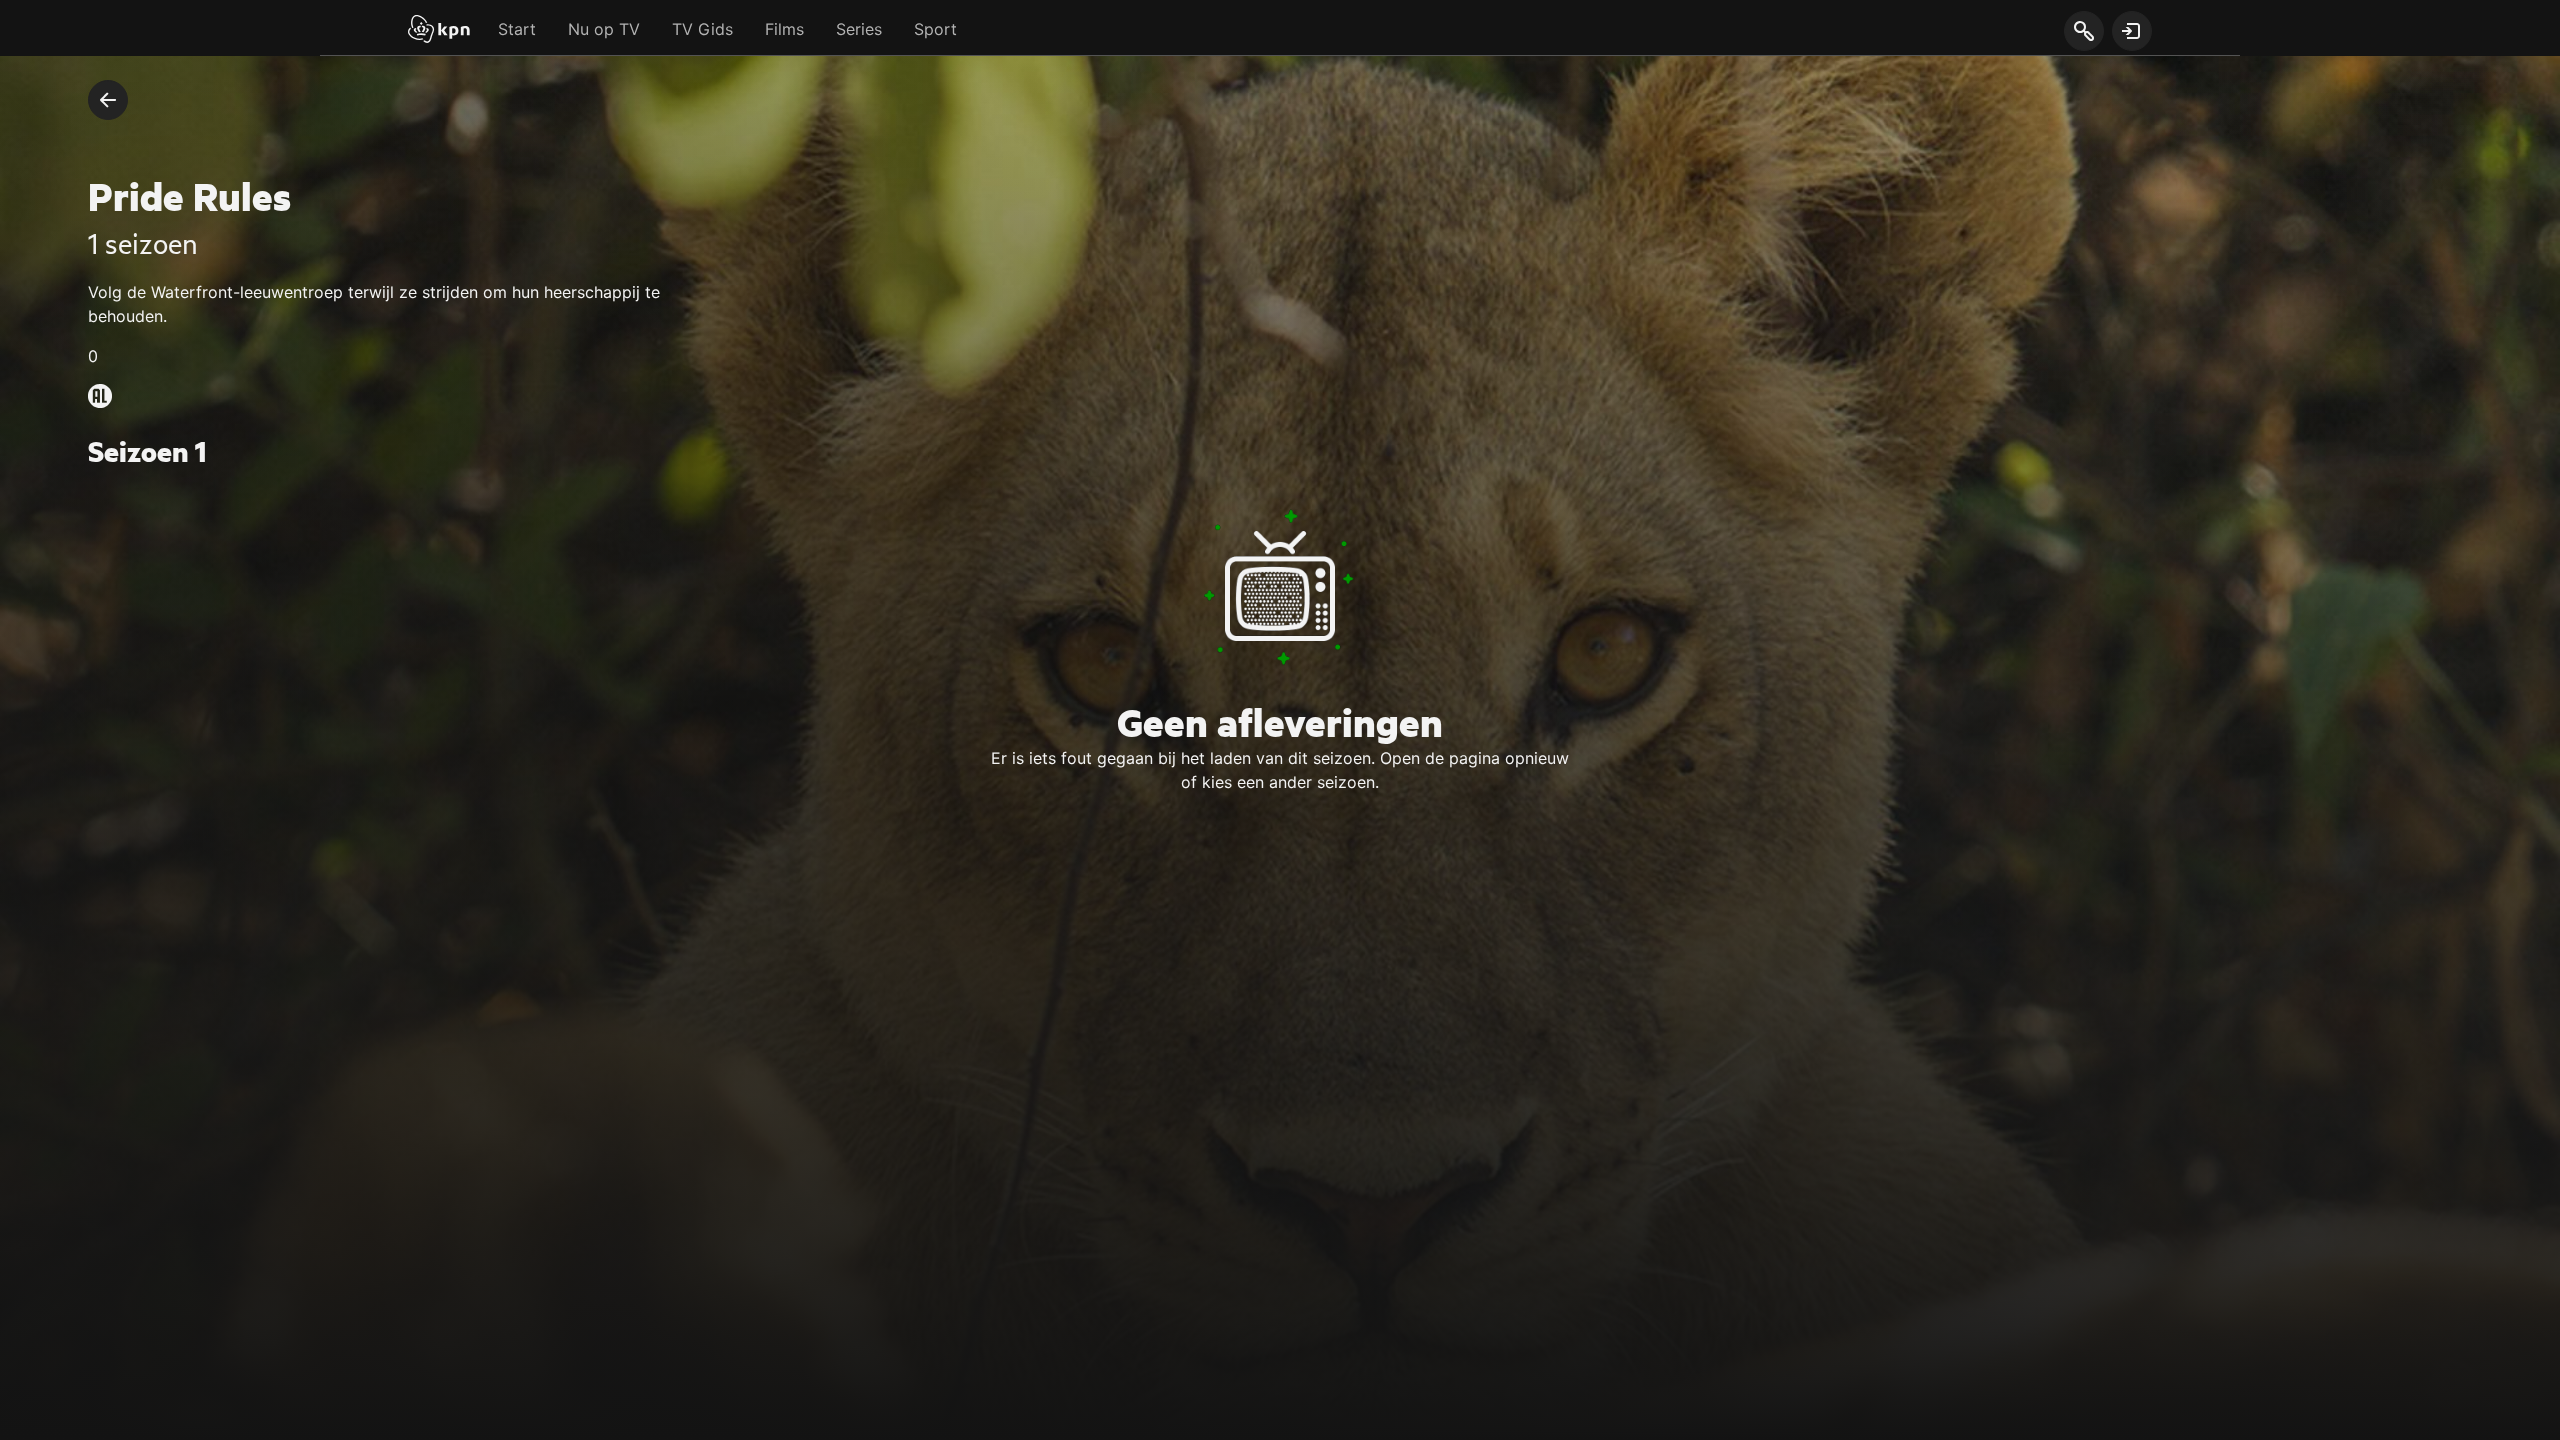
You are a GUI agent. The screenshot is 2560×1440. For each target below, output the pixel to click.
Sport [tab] (935, 29)
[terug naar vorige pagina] (108, 100)
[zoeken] (2083, 32)
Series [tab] (859, 29)
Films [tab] (784, 29)
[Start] (439, 31)
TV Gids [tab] (702, 29)
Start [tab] (517, 29)
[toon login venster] (2132, 31)
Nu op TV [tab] (604, 29)
